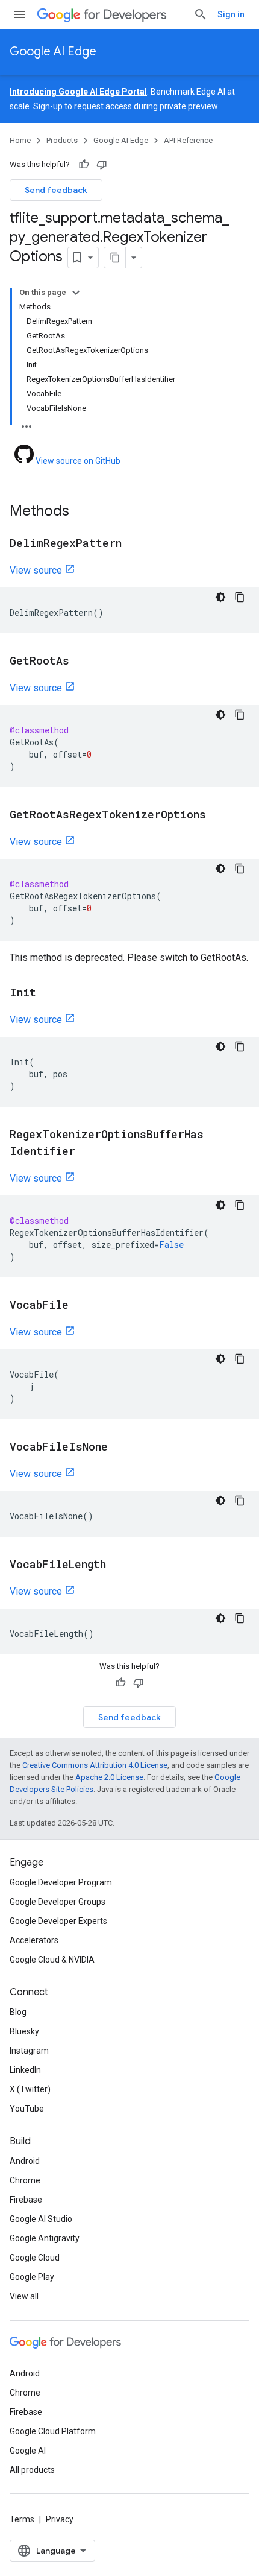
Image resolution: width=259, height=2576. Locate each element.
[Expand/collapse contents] (76, 293)
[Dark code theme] (220, 597)
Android (25, 2161)
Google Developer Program (61, 1882)
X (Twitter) (30, 2089)
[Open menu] (19, 14)
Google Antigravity (45, 2238)
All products (32, 2470)
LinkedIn (25, 2070)
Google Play (32, 2277)
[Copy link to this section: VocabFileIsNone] (120, 1448)
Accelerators (34, 1940)
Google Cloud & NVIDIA (52, 1960)
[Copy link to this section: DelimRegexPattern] (134, 544)
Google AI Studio (41, 2219)
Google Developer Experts (58, 1921)
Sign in (231, 14)
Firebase (26, 2200)
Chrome (25, 2180)
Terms (22, 2519)
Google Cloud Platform (53, 2431)
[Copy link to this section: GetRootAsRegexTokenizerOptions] (218, 815)
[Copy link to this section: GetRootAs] (81, 662)
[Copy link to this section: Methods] (81, 512)
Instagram (29, 2051)
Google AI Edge (53, 52)
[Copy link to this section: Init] (48, 993)
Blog (18, 2012)
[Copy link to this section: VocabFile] (81, 1306)
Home (20, 140)
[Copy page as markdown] (115, 258)
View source (36, 570)
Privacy (60, 2519)
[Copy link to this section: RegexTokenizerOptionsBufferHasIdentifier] (87, 1152)
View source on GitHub (77, 461)
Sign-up (48, 106)
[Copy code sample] (240, 597)
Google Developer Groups (58, 1902)
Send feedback (56, 190)
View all (24, 2296)
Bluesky (24, 2031)
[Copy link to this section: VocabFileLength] (118, 1565)
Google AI (28, 2451)
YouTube (27, 2109)
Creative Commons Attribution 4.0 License (95, 1765)
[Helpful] (84, 165)
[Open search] (201, 14)
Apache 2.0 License (109, 1777)
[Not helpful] (102, 165)
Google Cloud (35, 2258)
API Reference (188, 140)
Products (62, 140)
